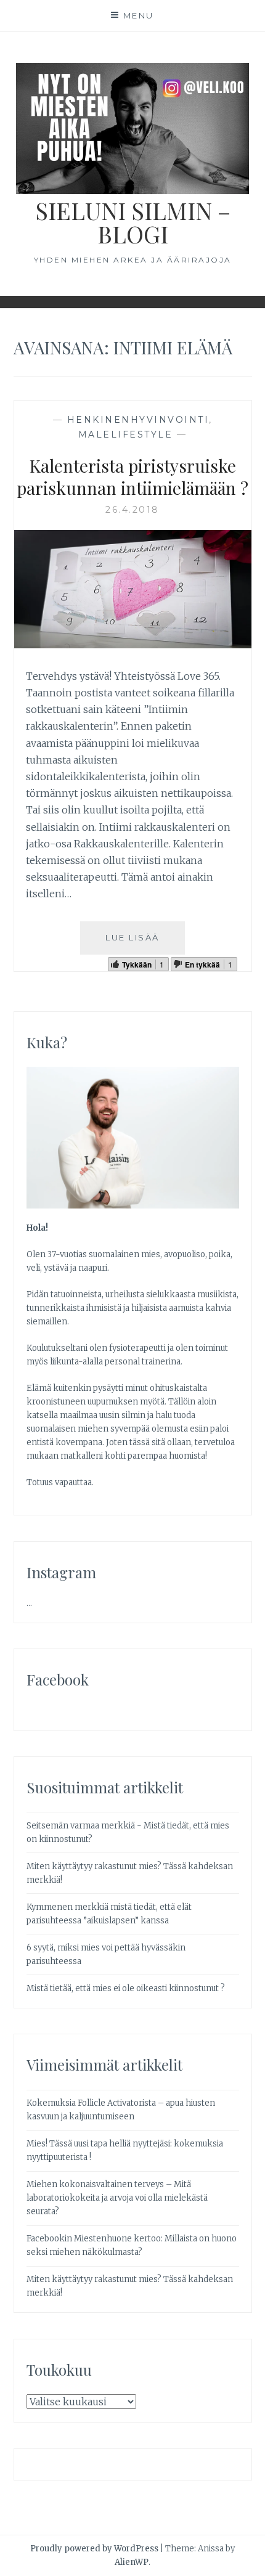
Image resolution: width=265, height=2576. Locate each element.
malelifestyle (126, 434)
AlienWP (132, 2562)
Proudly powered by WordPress (94, 2549)
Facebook (58, 1679)
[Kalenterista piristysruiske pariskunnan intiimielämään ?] (133, 645)
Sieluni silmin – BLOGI (133, 222)
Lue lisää (132, 937)
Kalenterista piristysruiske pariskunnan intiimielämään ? (132, 477)
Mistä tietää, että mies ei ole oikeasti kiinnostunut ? (126, 1988)
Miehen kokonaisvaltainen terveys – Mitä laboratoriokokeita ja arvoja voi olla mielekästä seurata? (117, 2198)
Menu (139, 15)
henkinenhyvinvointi (138, 420)
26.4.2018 (132, 510)
